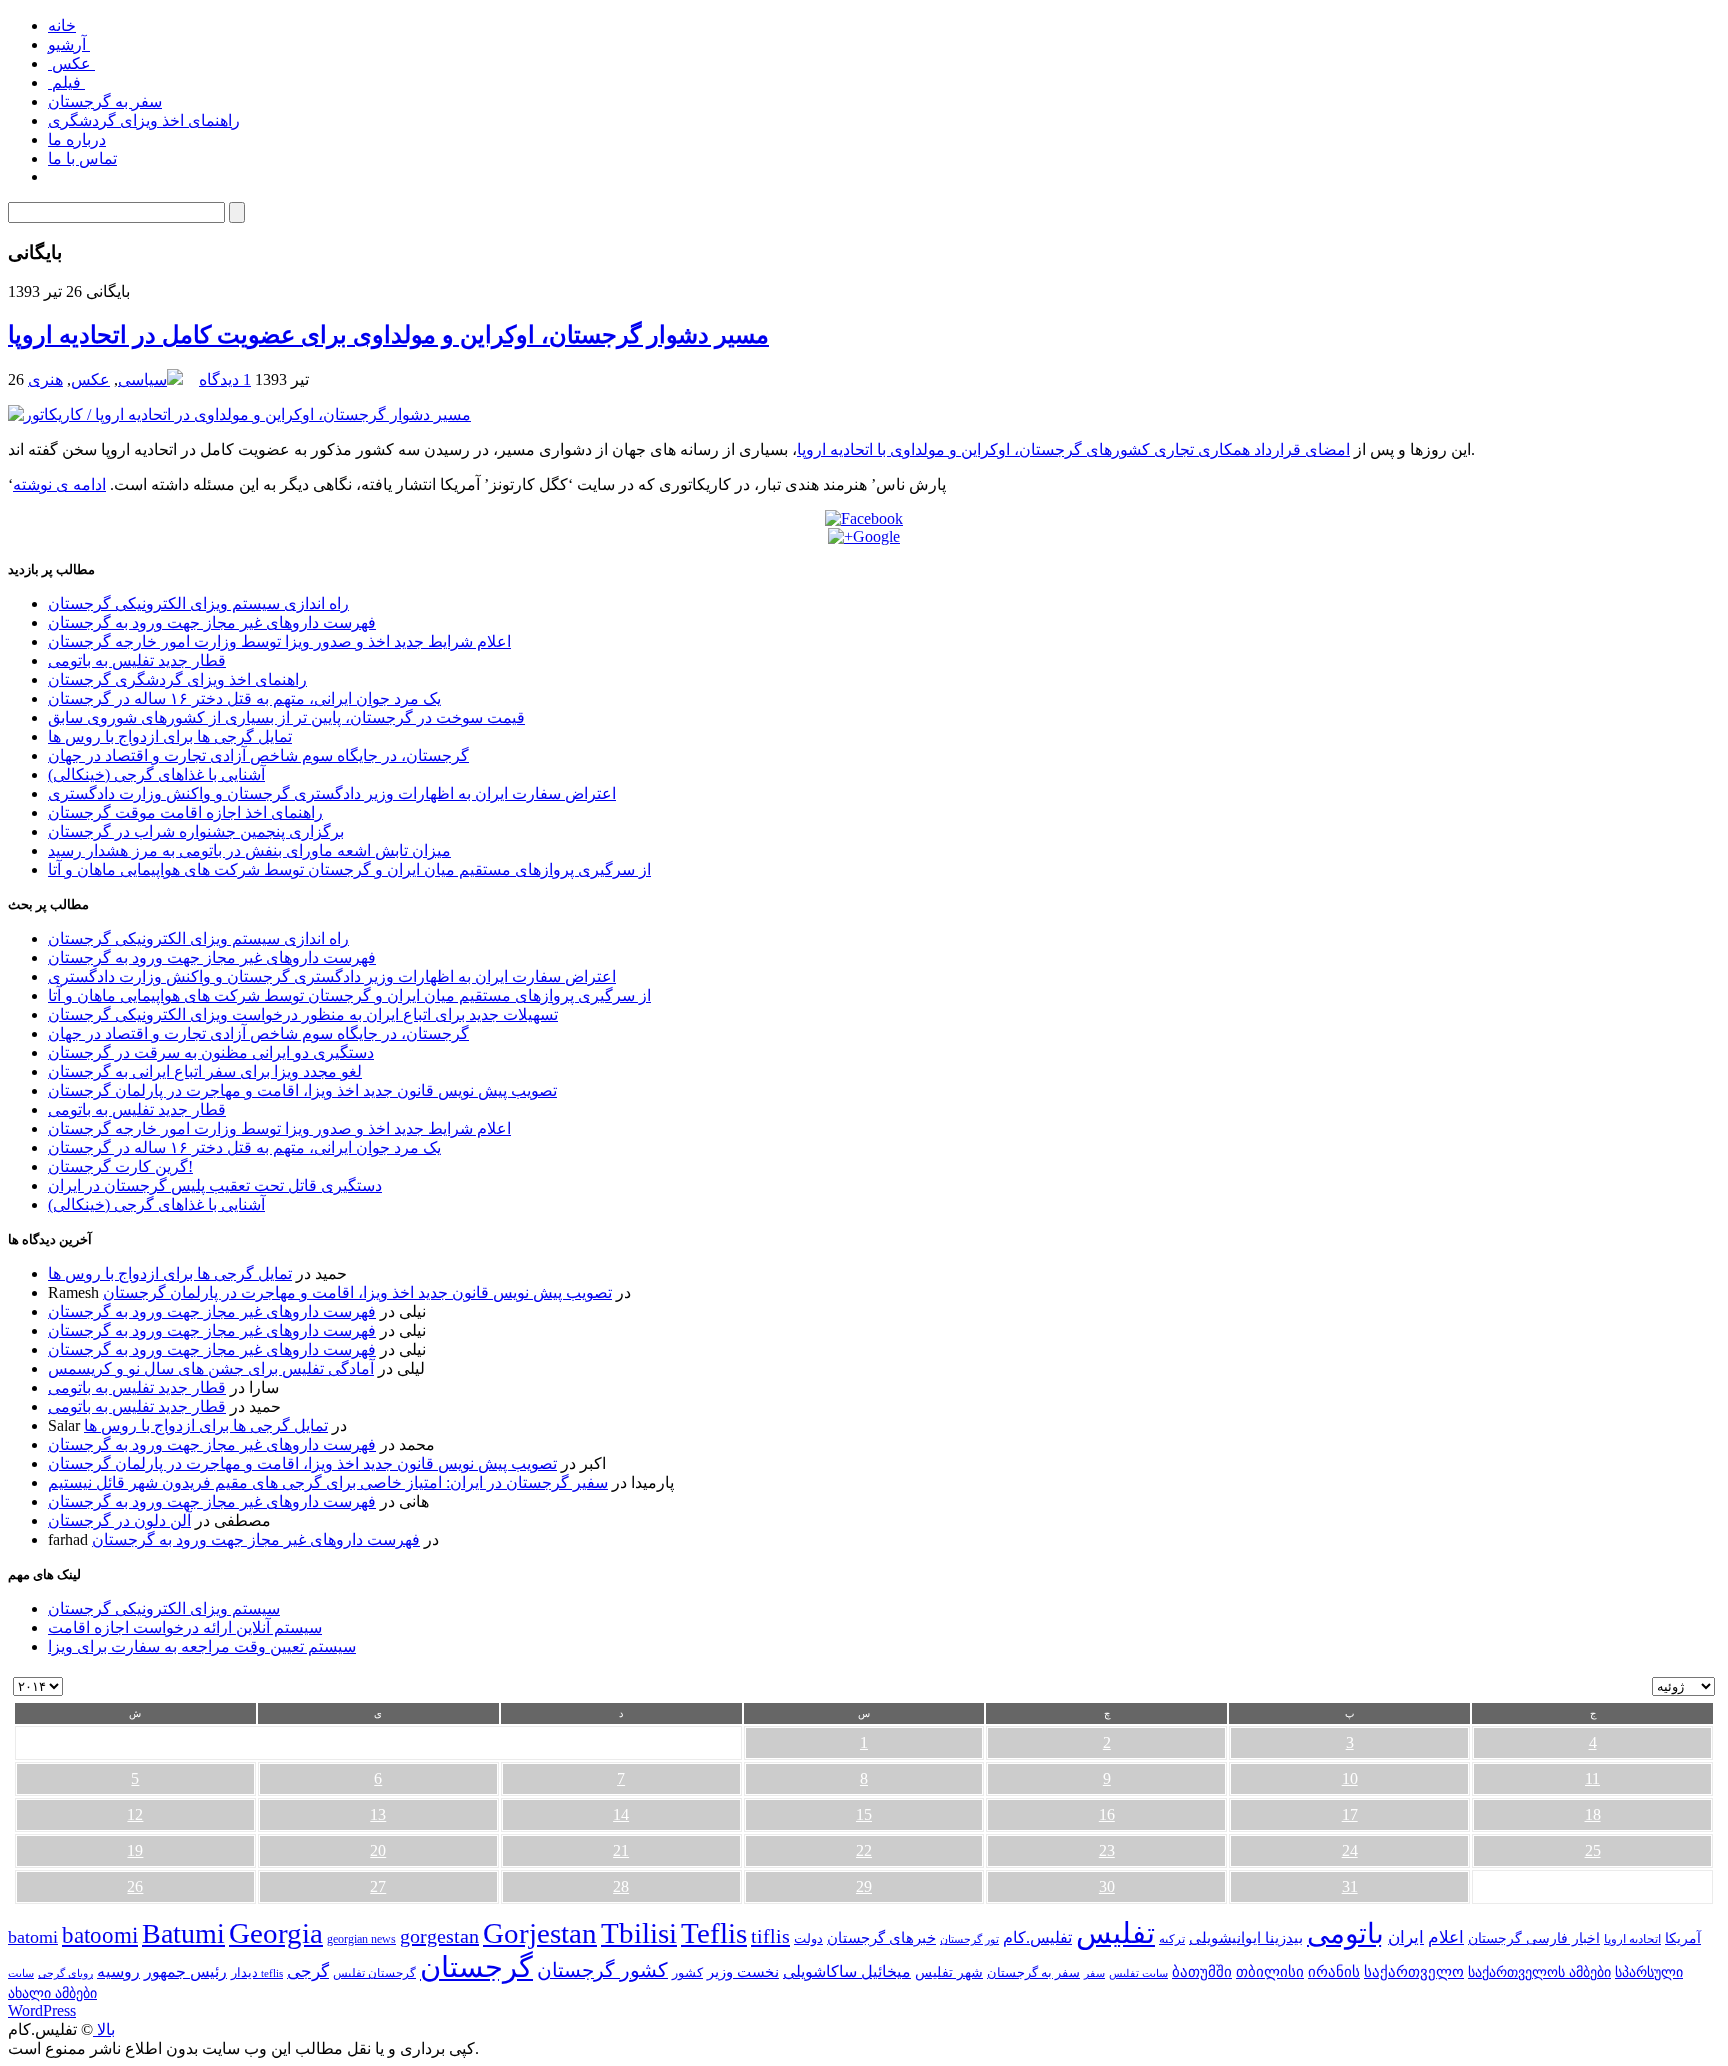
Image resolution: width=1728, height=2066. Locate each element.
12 (135, 1814)
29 (864, 1886)
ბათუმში (1202, 1972)
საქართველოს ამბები (1539, 1972)
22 (864, 1850)
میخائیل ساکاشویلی (847, 1971)
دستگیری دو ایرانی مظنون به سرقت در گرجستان (211, 1052)
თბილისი (1270, 1971)
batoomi (100, 1935)
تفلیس (1115, 1933)
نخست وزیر (743, 1971)
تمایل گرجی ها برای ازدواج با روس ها (170, 736)
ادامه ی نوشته (59, 484)
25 (1593, 1850)
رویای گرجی (65, 1973)
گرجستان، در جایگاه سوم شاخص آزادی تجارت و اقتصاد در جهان (258, 755)
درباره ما (77, 139)
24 (1350, 1850)
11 (1592, 1778)
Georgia (276, 1933)
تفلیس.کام (1037, 1937)
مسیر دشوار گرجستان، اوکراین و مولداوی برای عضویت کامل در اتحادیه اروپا (388, 335)
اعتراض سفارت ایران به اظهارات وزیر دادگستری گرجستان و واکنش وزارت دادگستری (332, 793)
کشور (687, 1973)
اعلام (1446, 1937)
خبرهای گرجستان (881, 1937)
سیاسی (142, 379)
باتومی (1345, 1933)
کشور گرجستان (602, 1970)
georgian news (361, 1939)
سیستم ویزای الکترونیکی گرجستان (164, 1608)
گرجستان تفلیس (374, 1973)
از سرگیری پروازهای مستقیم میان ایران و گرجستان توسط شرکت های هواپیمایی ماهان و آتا (349, 869)
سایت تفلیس (1138, 1973)
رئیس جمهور (185, 1972)
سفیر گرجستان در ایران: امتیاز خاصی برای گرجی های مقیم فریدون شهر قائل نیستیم (328, 1482)
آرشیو (69, 44)
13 (378, 1814)
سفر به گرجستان (105, 101)
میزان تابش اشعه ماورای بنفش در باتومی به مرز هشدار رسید (249, 850)
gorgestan (439, 1936)
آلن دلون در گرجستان (119, 1520)
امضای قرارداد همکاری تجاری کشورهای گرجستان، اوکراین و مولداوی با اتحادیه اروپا (1073, 449)
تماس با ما (82, 158)
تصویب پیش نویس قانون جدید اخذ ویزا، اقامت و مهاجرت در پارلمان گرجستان (302, 1090)
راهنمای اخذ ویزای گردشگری (144, 120)
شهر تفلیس (949, 1972)
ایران (1406, 1937)
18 (1593, 1814)
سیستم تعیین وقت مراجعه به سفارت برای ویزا (202, 1646)
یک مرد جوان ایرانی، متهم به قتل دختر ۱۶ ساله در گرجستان (244, 698)
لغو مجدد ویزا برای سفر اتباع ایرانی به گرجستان (205, 1071)
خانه (62, 25)
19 (135, 1850)
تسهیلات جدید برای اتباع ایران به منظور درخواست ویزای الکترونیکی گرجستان (303, 1014)
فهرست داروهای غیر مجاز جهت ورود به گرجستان (212, 622)
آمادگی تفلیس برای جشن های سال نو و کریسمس (211, 1368)
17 (1350, 1814)
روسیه (118, 1971)
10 (1350, 1778)
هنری (45, 379)
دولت (808, 1938)
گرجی (308, 1971)
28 (621, 1886)
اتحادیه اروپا (1632, 1939)
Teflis (714, 1933)
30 (1107, 1886)
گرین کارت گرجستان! (120, 1166)
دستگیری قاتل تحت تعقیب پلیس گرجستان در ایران (215, 1185)
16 (1107, 1814)
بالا (104, 2029)
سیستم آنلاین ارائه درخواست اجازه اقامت (185, 1627)
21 (621, 1850)
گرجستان (476, 1967)
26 (135, 1886)
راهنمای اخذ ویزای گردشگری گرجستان (177, 679)
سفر (1094, 1973)
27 (378, 1886)
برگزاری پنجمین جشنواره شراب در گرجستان (196, 831)
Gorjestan (540, 1933)
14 (621, 1814)
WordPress (42, 2010)
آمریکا (1683, 1938)
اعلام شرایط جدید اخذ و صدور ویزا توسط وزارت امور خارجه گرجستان (279, 641)
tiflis (770, 1936)
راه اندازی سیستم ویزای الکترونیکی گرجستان (198, 603)
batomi (33, 1937)
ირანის (1334, 1972)
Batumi (183, 1933)
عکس (71, 63)
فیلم (66, 82)
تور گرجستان (969, 1939)
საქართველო (1414, 1972)
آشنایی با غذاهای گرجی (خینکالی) (156, 774)
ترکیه (1172, 1939)
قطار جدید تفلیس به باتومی (137, 660)
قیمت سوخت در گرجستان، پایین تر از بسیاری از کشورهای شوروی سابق (286, 717)
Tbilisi (639, 1933)
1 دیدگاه (225, 379)
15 (864, 1814)
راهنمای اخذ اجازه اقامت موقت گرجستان (185, 812)
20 (378, 1850)
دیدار (244, 1972)
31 (1350, 1886)
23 (1107, 1850)
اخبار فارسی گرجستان (1534, 1938)
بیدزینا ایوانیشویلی (1246, 1937)
